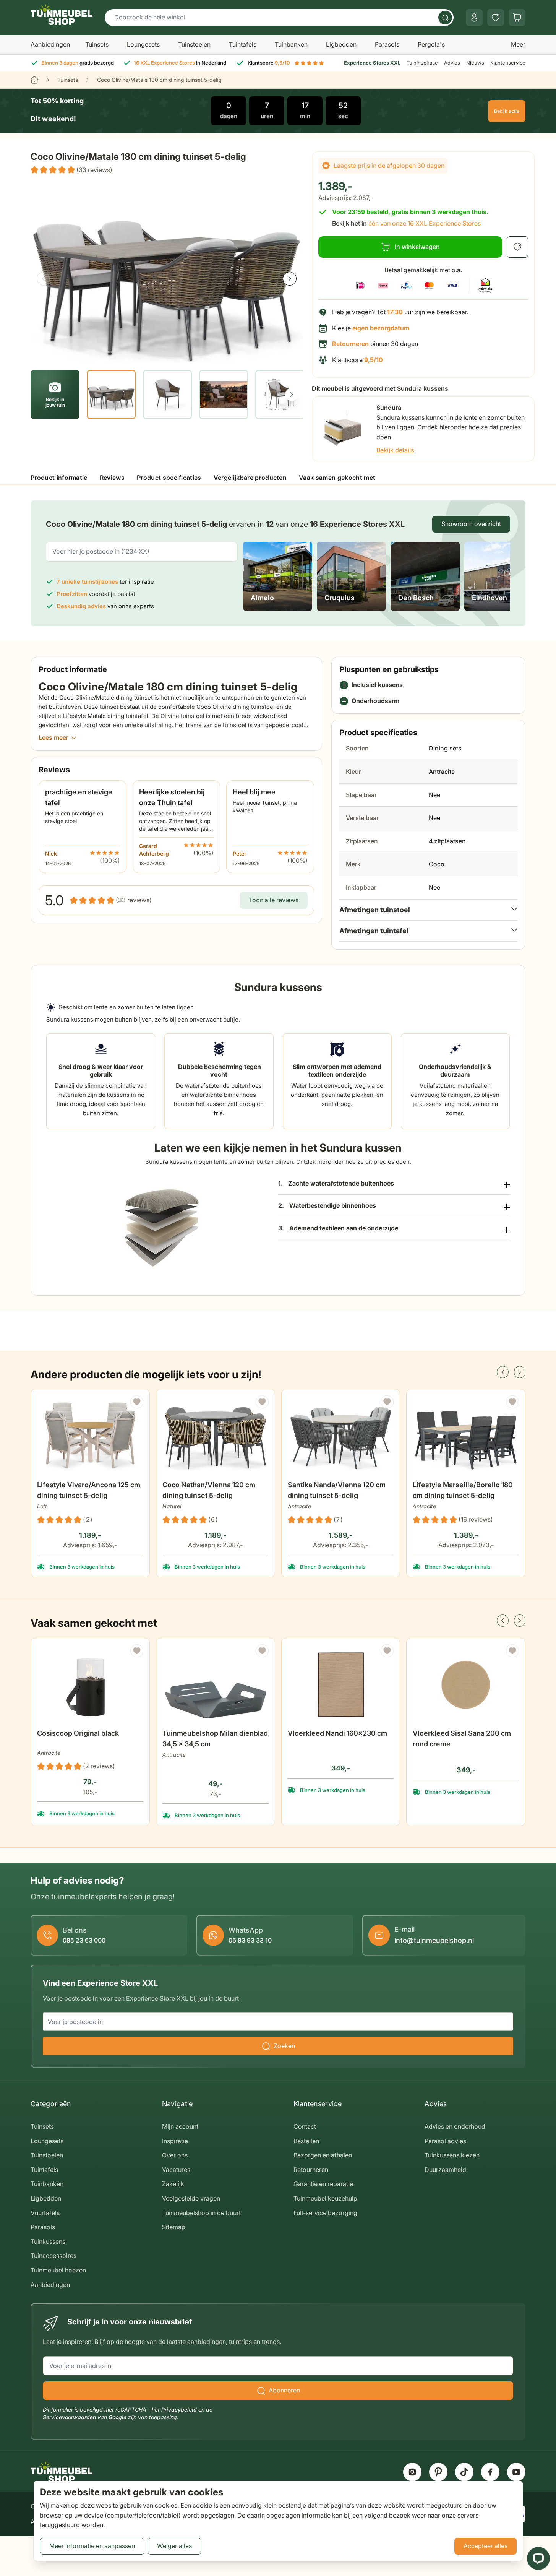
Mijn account (180, 2126)
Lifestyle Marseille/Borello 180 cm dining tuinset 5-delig (463, 1490)
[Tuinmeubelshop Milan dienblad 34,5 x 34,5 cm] (216, 1685)
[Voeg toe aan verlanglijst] (517, 247)
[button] (71, 170)
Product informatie (59, 478)
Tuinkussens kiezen (452, 2155)
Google (118, 2417)
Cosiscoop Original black (78, 1733)
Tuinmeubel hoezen (58, 2270)
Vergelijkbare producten (250, 478)
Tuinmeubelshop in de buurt (201, 2213)
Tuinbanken (291, 44)
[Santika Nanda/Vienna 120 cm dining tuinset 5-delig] (341, 1436)
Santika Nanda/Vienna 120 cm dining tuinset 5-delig (337, 1490)
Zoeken (284, 2046)
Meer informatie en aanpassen (92, 2546)
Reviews (112, 478)
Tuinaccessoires (53, 2256)
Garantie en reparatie (323, 2184)
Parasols (387, 44)
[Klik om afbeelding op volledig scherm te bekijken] (167, 272)
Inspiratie (175, 2141)
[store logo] (62, 15)
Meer (518, 44)
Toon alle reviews (274, 900)
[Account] (474, 18)
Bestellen (306, 2141)
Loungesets (143, 44)
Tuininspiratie (422, 63)
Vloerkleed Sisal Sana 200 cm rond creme (462, 1739)
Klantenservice (508, 63)
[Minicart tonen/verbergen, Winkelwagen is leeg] (517, 18)
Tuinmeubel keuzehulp (325, 2198)
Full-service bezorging (325, 2213)
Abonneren (284, 2390)
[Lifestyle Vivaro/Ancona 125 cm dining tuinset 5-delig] (90, 1436)
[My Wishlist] (496, 18)
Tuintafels (243, 44)
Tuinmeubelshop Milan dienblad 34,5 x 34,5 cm (215, 1739)
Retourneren (311, 2170)
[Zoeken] (445, 18)
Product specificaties (169, 478)
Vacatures (176, 2170)
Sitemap (174, 2227)
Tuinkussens (48, 2241)
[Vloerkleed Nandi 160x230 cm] (341, 1685)
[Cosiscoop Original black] (90, 1685)
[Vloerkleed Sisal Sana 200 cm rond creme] (466, 1685)
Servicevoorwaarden (69, 2417)
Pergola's (431, 44)
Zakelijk (173, 2184)
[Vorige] (44, 279)
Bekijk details (395, 450)
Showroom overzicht (471, 524)
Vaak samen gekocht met (337, 478)
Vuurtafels (45, 2213)
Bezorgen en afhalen (323, 2155)
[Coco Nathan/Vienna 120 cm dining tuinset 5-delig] (216, 1436)
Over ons (175, 2155)
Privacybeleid (179, 2410)
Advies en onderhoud (455, 2126)
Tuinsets (97, 44)
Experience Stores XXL (372, 63)
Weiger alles (174, 2546)
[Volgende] (290, 279)
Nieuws (475, 63)
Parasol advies (445, 2141)
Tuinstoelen (194, 44)
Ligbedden (341, 44)
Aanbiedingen (50, 44)
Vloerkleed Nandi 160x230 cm (337, 1733)
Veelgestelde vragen (191, 2198)
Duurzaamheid (445, 2170)
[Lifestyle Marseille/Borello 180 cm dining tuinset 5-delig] (466, 1436)
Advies (452, 63)
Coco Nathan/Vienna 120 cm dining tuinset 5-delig (209, 1490)
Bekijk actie (507, 111)
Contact (305, 2126)
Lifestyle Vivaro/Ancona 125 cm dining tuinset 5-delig (89, 1490)
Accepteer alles (485, 2546)
